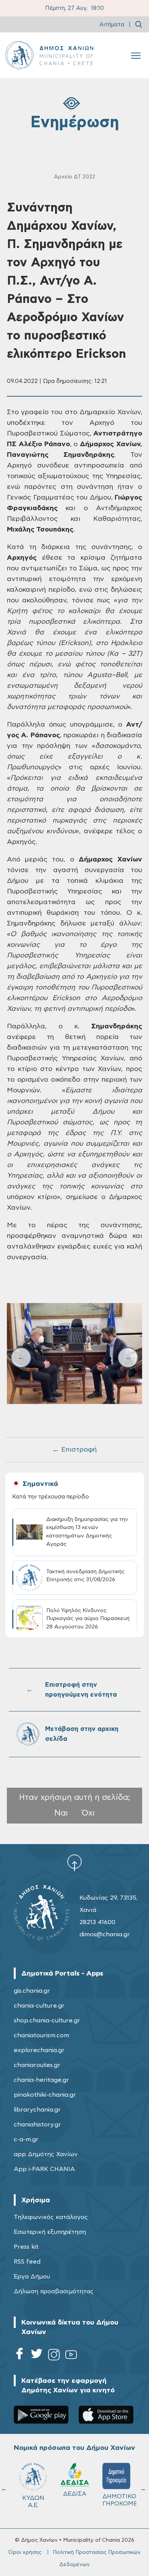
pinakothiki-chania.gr (45, 2095)
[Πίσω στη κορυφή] (74, 1862)
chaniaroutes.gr (37, 2065)
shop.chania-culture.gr (47, 2020)
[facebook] (19, 2356)
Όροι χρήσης (25, 2552)
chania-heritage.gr (41, 2080)
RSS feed (27, 2262)
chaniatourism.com (41, 2035)
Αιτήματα (112, 25)
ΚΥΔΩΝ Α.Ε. (117, 2502)
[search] (139, 24)
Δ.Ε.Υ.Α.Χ (75, 2496)
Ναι (61, 1813)
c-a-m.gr (26, 2139)
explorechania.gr (39, 2050)
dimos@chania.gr (105, 1934)
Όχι (88, 1813)
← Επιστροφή (74, 1450)
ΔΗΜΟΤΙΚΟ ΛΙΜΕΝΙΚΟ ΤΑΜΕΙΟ (36, 2504)
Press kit (26, 2247)
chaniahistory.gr (37, 2125)
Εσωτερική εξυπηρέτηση (50, 2232)
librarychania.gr (37, 2110)
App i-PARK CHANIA (44, 2169)
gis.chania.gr (32, 1991)
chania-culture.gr (39, 2006)
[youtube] (71, 2356)
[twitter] (37, 2356)
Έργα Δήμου (32, 2277)
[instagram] (54, 2356)
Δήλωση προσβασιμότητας (54, 2291)
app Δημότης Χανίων (46, 2154)
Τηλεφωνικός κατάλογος (51, 2217)
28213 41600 (97, 1922)
